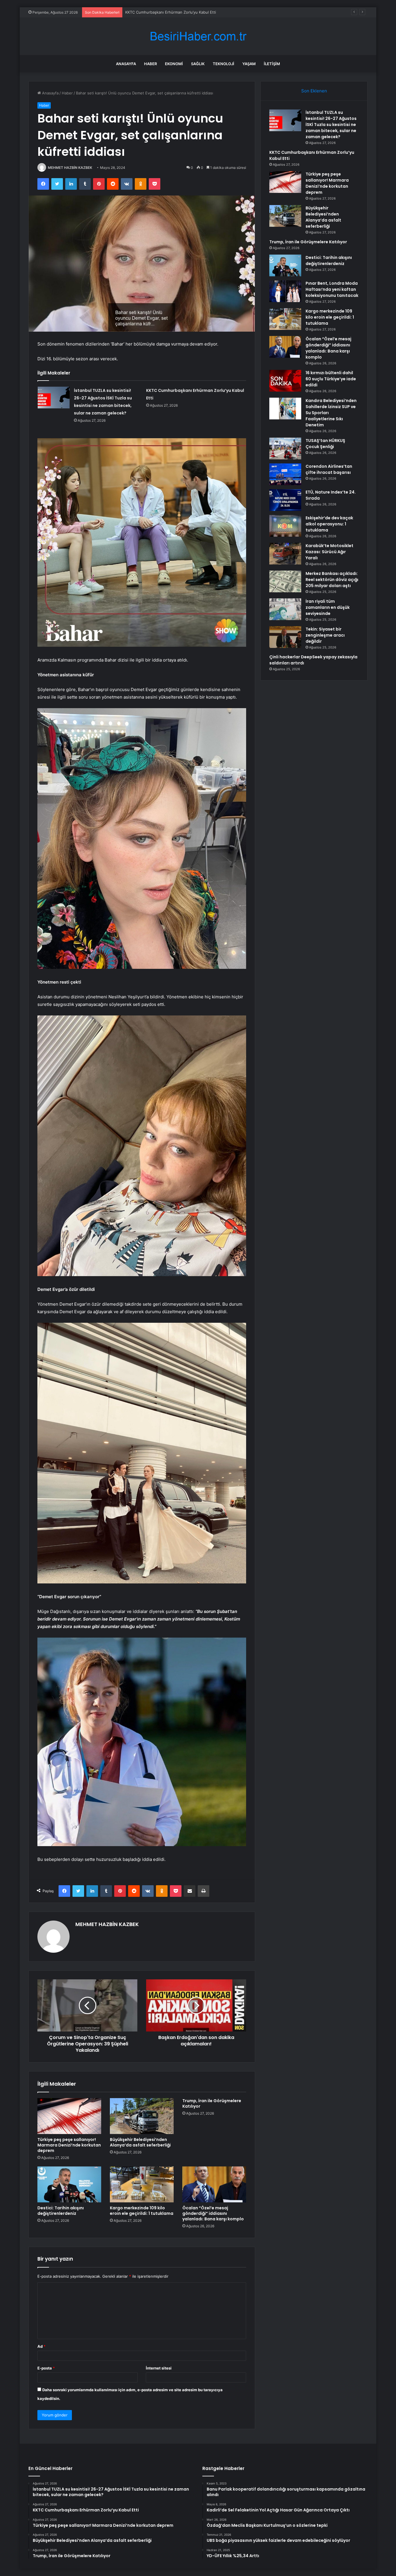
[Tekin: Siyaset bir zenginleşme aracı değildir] (285, 637)
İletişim (272, 64)
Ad (41, 2346)
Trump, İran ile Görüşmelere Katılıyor (212, 2103)
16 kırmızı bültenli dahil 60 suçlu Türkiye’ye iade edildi (331, 379)
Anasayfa (126, 64)
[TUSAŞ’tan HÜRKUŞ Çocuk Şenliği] (285, 448)
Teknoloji (224, 64)
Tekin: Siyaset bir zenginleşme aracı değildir (325, 635)
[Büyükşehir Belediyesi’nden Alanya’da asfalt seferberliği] (142, 2116)
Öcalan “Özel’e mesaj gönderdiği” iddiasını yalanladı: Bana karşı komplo (213, 2213)
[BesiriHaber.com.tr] (198, 36)
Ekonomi (174, 64)
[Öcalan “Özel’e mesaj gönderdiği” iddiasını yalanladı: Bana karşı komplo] (214, 2184)
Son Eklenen (314, 91)
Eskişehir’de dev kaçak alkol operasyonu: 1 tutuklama (329, 524)
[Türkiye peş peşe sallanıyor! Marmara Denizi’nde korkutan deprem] (69, 2116)
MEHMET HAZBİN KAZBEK (70, 168)
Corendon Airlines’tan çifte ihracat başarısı (329, 469)
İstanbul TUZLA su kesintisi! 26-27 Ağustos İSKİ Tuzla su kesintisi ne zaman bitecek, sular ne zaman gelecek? (331, 125)
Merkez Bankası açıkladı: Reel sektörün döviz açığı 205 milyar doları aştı (332, 580)
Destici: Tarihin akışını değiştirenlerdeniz (61, 2211)
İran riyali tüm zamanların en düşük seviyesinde (328, 607)
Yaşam (249, 64)
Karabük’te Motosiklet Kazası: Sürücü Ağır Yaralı (329, 552)
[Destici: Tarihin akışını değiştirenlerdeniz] (69, 2184)
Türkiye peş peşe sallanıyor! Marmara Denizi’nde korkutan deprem (185, 12)
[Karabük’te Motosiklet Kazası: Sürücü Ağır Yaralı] (285, 554)
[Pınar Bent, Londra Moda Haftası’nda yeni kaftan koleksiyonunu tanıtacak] (285, 291)
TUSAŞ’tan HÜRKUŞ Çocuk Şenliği (325, 444)
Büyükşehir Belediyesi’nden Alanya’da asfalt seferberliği (140, 2142)
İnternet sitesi (159, 2368)
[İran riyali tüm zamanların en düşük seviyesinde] (285, 609)
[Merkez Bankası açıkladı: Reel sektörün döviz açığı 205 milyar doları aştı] (285, 581)
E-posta (46, 2368)
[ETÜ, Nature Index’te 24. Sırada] (285, 500)
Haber (150, 64)
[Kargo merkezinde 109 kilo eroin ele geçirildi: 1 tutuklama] (142, 2184)
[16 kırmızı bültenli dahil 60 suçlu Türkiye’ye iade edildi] (285, 381)
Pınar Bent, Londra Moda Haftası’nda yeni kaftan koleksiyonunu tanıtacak (332, 289)
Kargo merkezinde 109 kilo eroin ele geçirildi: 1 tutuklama (142, 2211)
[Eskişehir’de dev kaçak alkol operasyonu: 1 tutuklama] (285, 526)
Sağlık (198, 64)
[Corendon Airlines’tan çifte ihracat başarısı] (285, 474)
